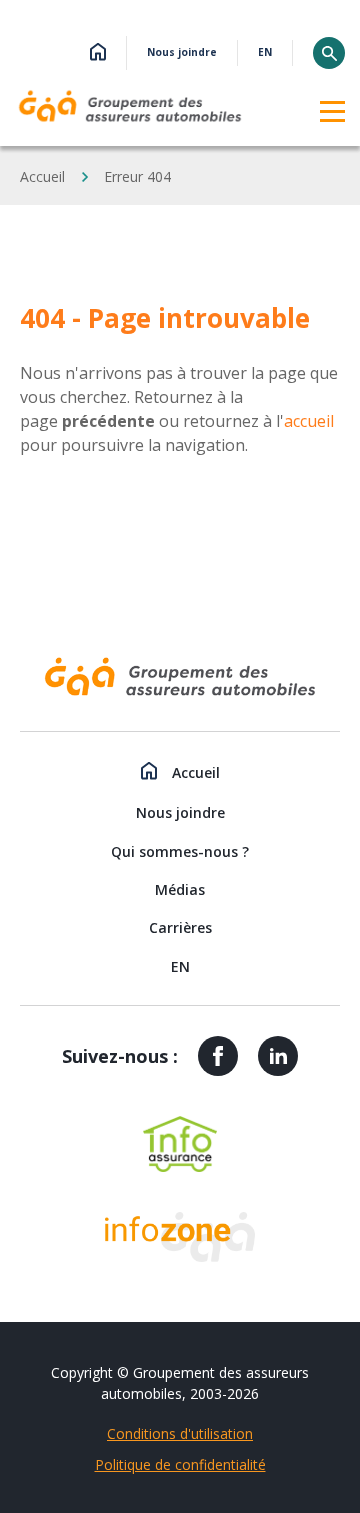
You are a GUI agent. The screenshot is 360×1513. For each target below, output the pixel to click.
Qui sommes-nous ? (180, 851)
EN (265, 53)
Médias (180, 889)
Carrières (180, 927)
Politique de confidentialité (180, 1464)
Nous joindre (182, 53)
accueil (309, 421)
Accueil (42, 176)
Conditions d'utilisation (180, 1433)
